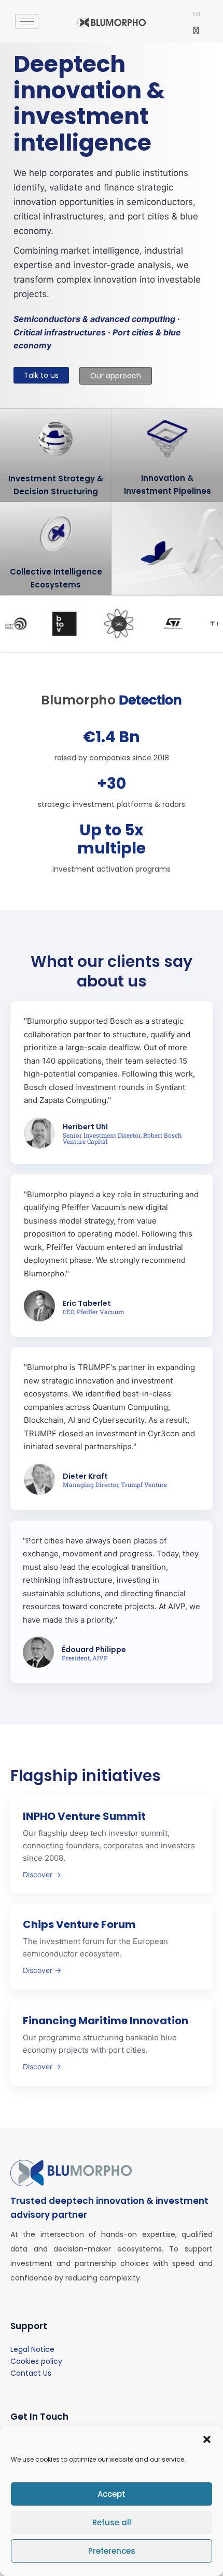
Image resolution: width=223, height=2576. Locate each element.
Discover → (42, 1874)
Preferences (112, 2551)
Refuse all (112, 2522)
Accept (112, 2494)
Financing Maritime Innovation (106, 2021)
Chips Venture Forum (79, 1924)
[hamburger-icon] (27, 21)
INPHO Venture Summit (84, 1816)
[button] (207, 2439)
